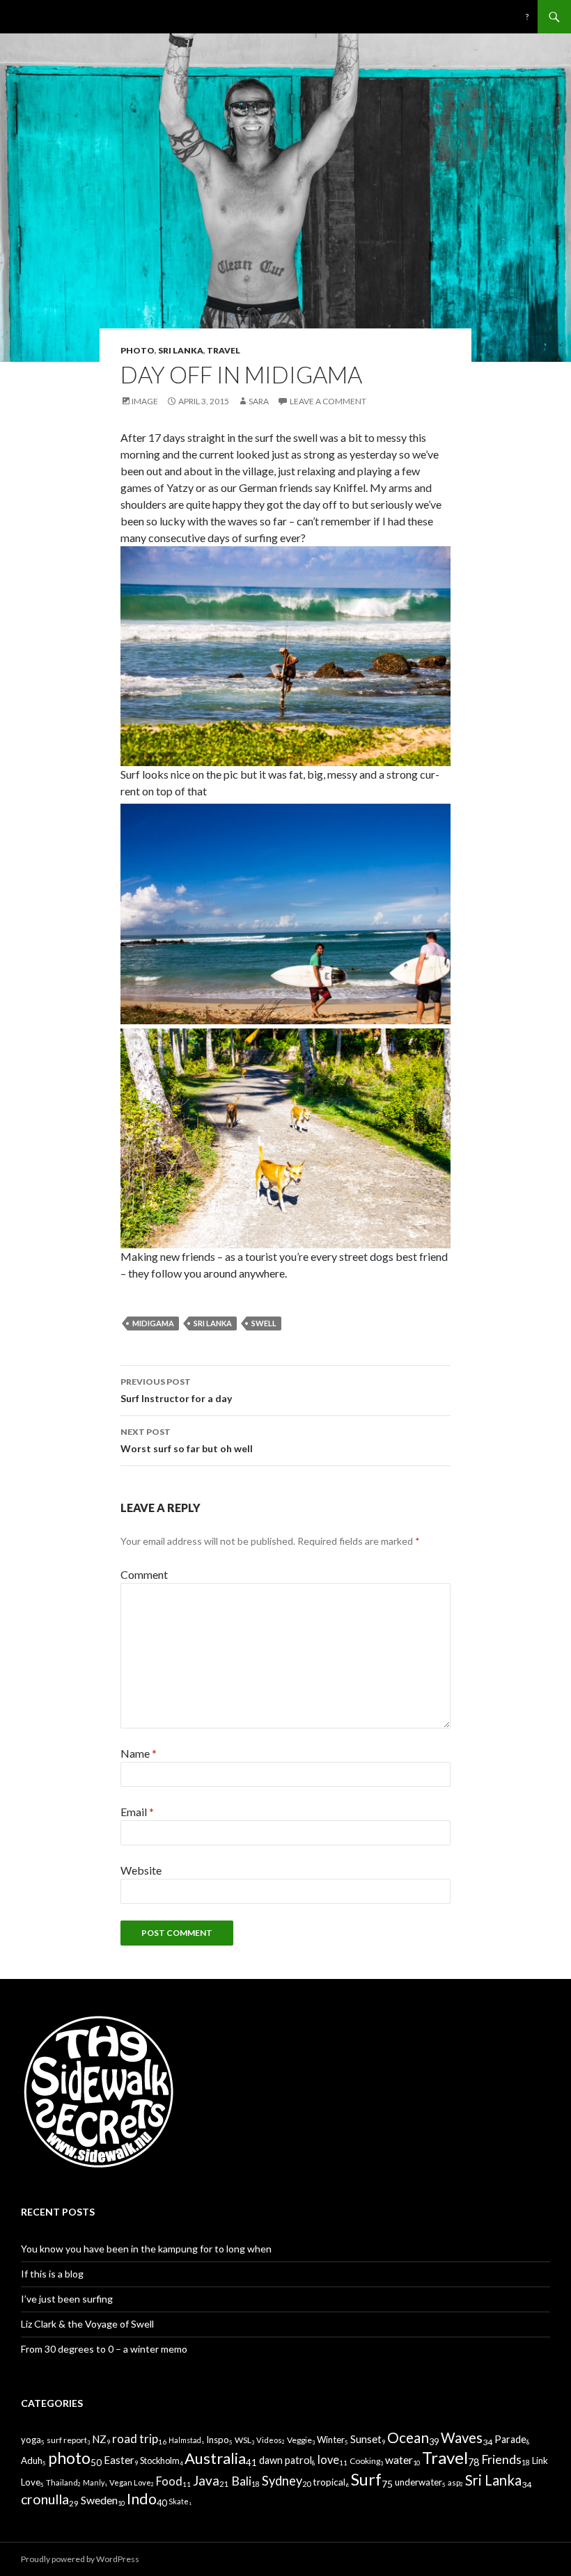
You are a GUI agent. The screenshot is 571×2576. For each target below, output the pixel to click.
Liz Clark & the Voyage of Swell (87, 2324)
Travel (224, 350)
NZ (99, 2439)
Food (169, 2481)
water (399, 2459)
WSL (243, 2440)
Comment (144, 1574)
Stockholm (160, 2461)
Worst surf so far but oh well (187, 1440)
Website (141, 1870)
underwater (419, 2482)
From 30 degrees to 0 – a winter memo (104, 2349)
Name (139, 1753)
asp (454, 2482)
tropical (329, 2482)
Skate (179, 2501)
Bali (241, 2481)
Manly (94, 2482)
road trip (135, 2439)
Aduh (32, 2460)
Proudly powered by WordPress (80, 2559)
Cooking (365, 2461)
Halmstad (185, 2440)
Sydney (282, 2481)
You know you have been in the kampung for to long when (146, 2249)
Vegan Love (130, 2482)
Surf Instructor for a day (176, 1390)
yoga (31, 2440)
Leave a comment (328, 401)
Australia (215, 2458)
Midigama (153, 1323)
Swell (264, 1323)
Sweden (99, 2500)
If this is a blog (52, 2274)
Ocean (408, 2437)
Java (206, 2480)
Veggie (299, 2440)
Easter (119, 2460)
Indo (142, 2499)
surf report (67, 2440)
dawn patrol (285, 2460)
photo (138, 350)
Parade (510, 2439)
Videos (269, 2440)
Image (145, 401)
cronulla (45, 2499)
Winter (331, 2440)
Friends (501, 2459)
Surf (366, 2479)
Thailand (62, 2482)
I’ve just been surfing (67, 2299)
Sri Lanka (181, 350)
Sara (259, 401)
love (328, 2459)
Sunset (366, 2439)
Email (137, 1812)
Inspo (218, 2440)
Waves (462, 2438)
